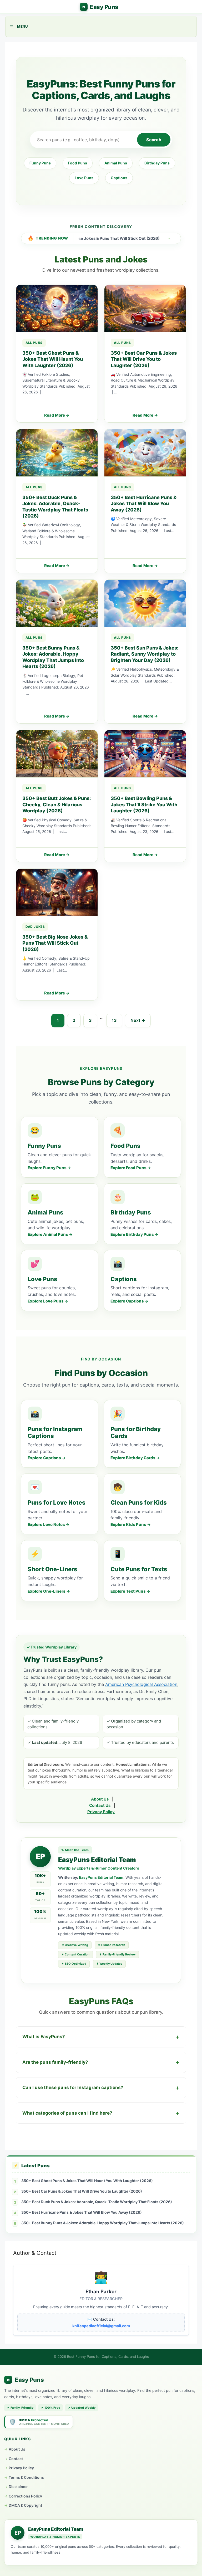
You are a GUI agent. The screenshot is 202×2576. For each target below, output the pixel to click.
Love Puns (84, 178)
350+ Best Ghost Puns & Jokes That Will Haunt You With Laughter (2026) (87, 2181)
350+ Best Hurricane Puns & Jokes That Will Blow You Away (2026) (82, 2212)
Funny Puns (40, 163)
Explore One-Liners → (49, 1591)
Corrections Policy (25, 2496)
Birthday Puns (157, 163)
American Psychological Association (141, 1684)
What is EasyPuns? (44, 2037)
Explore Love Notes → (49, 1524)
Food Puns (78, 163)
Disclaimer (18, 2487)
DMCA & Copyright (25, 2505)
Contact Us (100, 1805)
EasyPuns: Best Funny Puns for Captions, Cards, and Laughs (99, 7)
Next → (138, 1020)
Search (154, 140)
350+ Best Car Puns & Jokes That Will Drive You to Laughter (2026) (82, 2191)
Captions (119, 178)
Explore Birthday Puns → (134, 1234)
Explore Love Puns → (48, 1301)
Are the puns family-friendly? (55, 2062)
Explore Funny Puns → (49, 1168)
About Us (100, 1799)
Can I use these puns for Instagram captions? (73, 2087)
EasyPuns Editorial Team (101, 1877)
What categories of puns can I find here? (67, 2113)
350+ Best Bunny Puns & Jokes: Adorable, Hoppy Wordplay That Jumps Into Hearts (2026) (103, 2223)
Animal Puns (116, 163)
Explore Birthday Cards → (135, 1458)
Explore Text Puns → (130, 1591)
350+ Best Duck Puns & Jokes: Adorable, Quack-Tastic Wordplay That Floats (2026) (97, 2202)
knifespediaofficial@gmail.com (101, 2326)
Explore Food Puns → (131, 1168)
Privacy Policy (101, 1812)
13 (114, 1020)
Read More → (57, 415)
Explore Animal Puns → (50, 1234)
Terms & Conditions (26, 2477)
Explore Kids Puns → (131, 1524)
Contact (16, 2459)
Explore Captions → (129, 1301)
